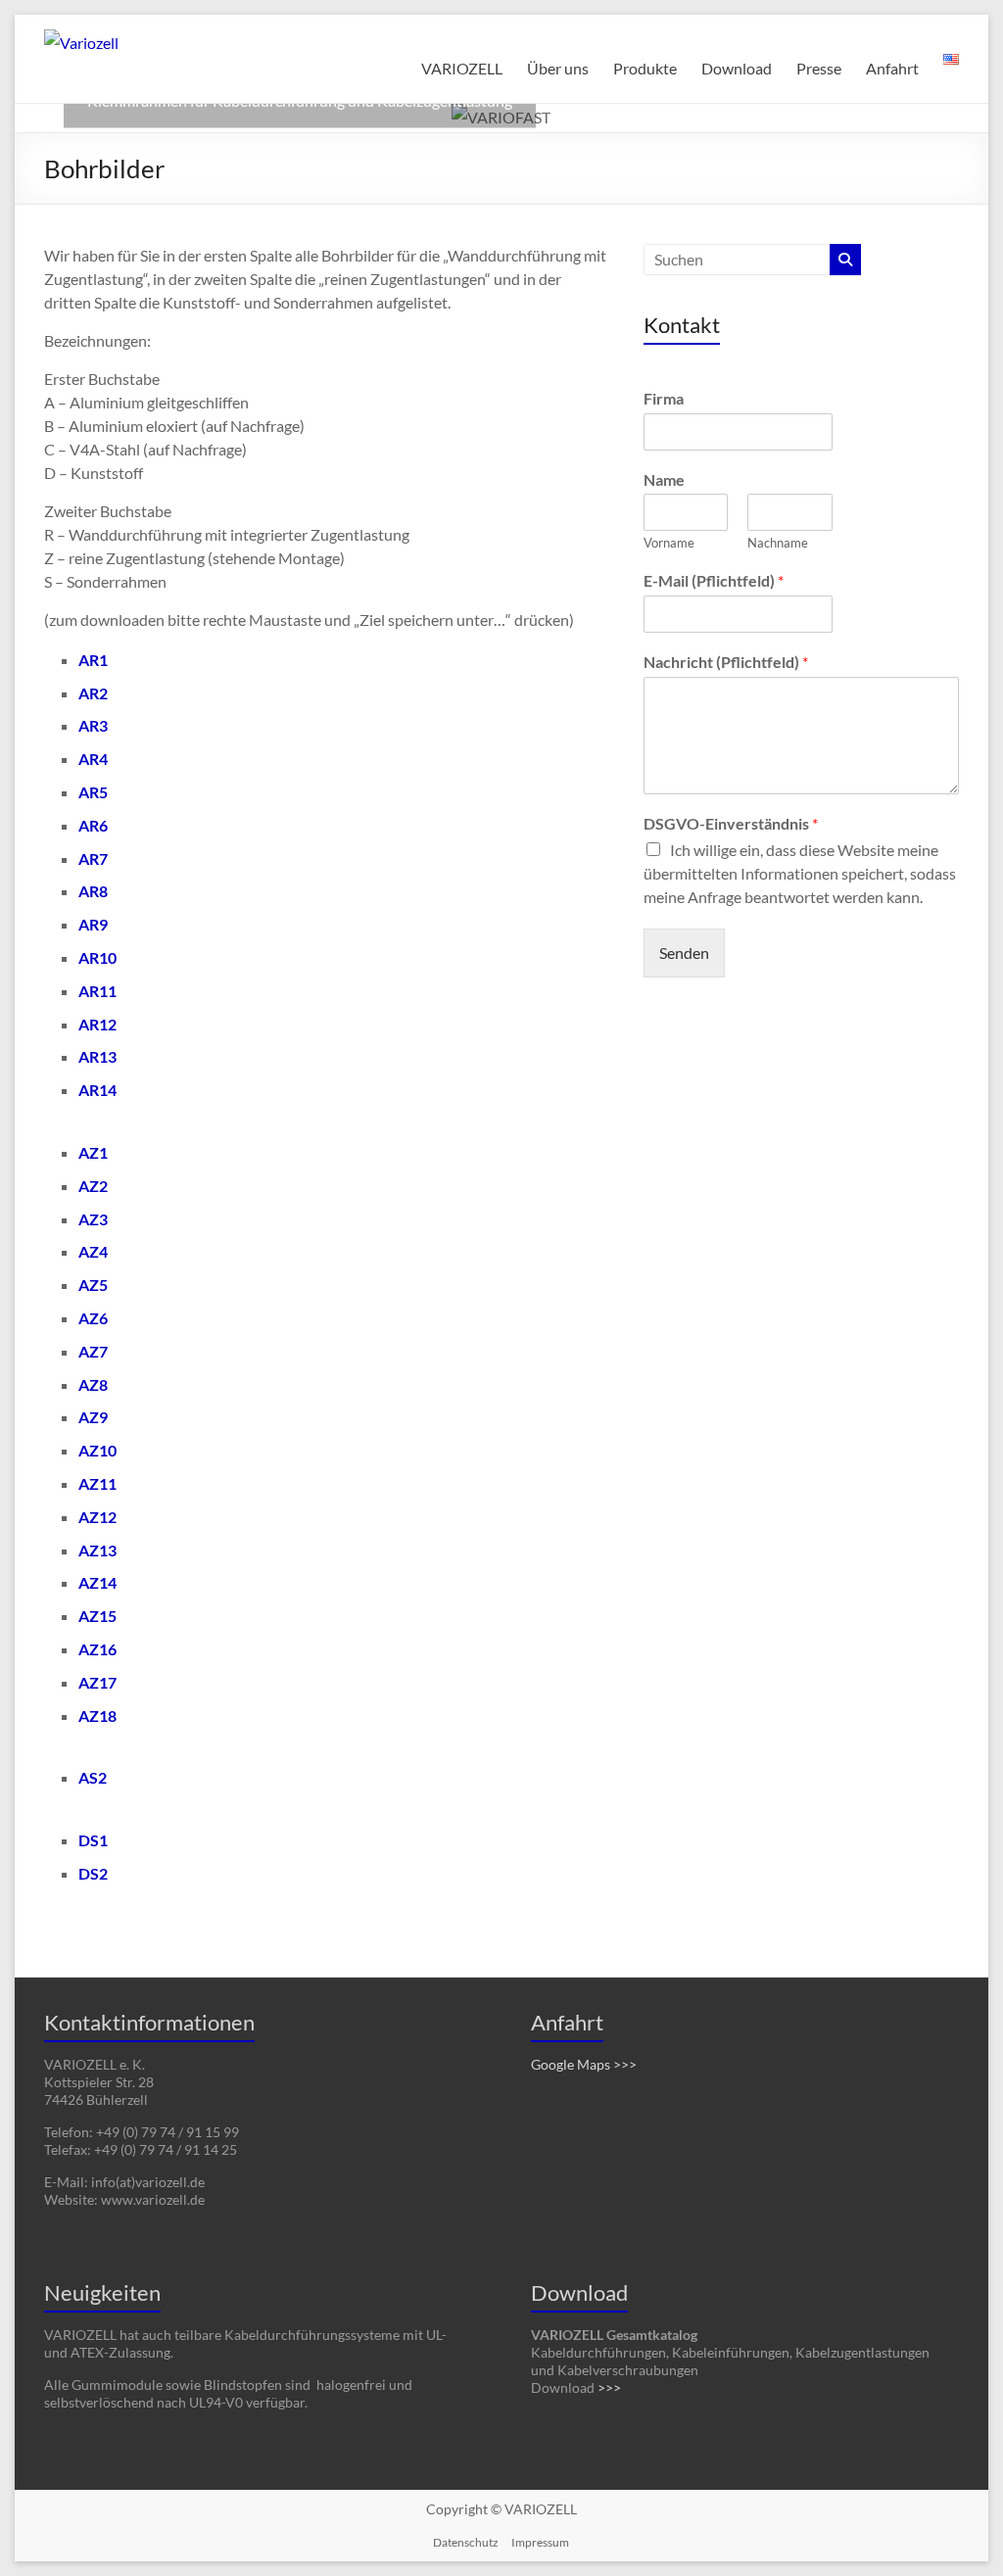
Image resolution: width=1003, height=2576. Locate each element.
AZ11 (97, 1483)
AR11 (97, 991)
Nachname (778, 543)
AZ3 (93, 1219)
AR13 (97, 1056)
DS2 (93, 1873)
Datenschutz (466, 2542)
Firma (664, 398)
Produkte (645, 68)
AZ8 (93, 1384)
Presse (819, 68)
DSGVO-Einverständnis (731, 823)
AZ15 (97, 1616)
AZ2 (93, 1186)
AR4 (93, 759)
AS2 (93, 1777)
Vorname (669, 543)
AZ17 (97, 1682)
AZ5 (93, 1285)
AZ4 (93, 1251)
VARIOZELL (462, 68)
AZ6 (93, 1318)
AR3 (93, 725)
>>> (609, 2387)
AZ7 (93, 1351)
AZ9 (93, 1417)
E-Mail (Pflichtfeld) (714, 580)
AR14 (97, 1090)
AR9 (93, 924)
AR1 (93, 660)
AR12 (97, 1024)
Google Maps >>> (584, 2064)
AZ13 (97, 1550)
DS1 (93, 1840)
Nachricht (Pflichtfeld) (726, 662)
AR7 (93, 859)
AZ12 (97, 1517)
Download (737, 68)
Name (664, 479)
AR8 (93, 891)
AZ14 (97, 1582)
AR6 (93, 825)
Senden (684, 953)
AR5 (93, 792)
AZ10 (97, 1450)
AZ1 (93, 1152)
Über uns (558, 68)
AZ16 (97, 1649)
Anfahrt (892, 68)
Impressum (540, 2542)
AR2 (93, 693)
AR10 (97, 957)
